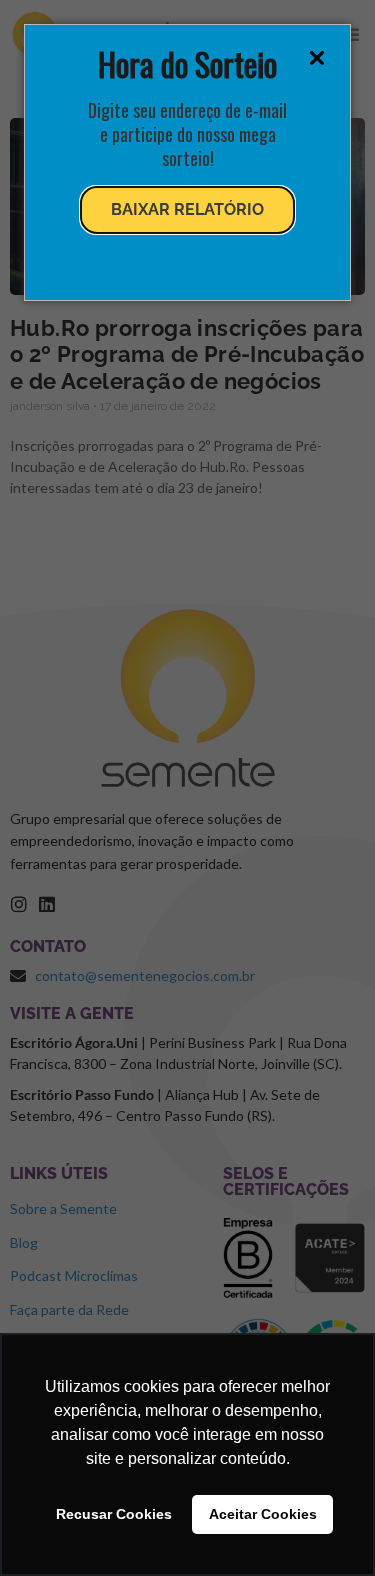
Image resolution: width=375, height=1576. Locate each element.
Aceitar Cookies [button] (263, 1514)
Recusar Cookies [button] (114, 1514)
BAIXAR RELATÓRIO (187, 209)
